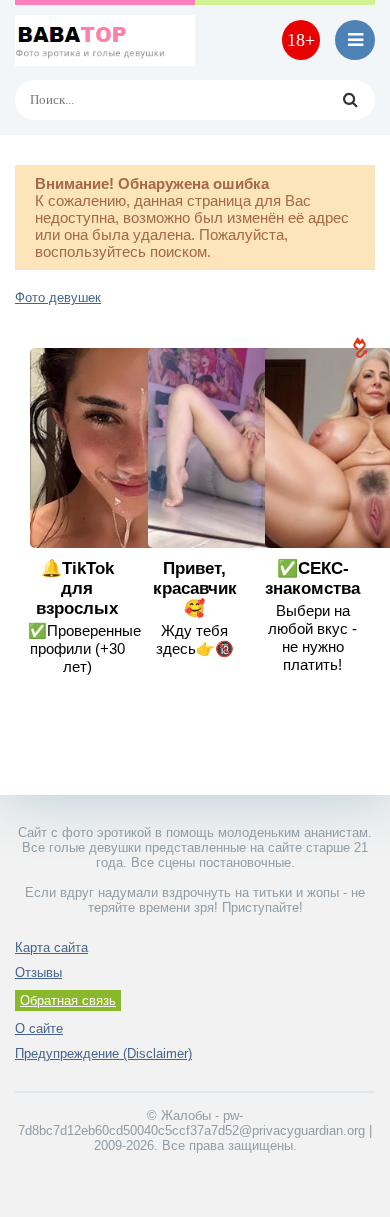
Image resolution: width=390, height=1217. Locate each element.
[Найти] (350, 100)
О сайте (39, 1028)
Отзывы (38, 972)
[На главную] (105, 40)
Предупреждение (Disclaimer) (103, 1053)
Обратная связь (68, 1000)
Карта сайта (51, 947)
